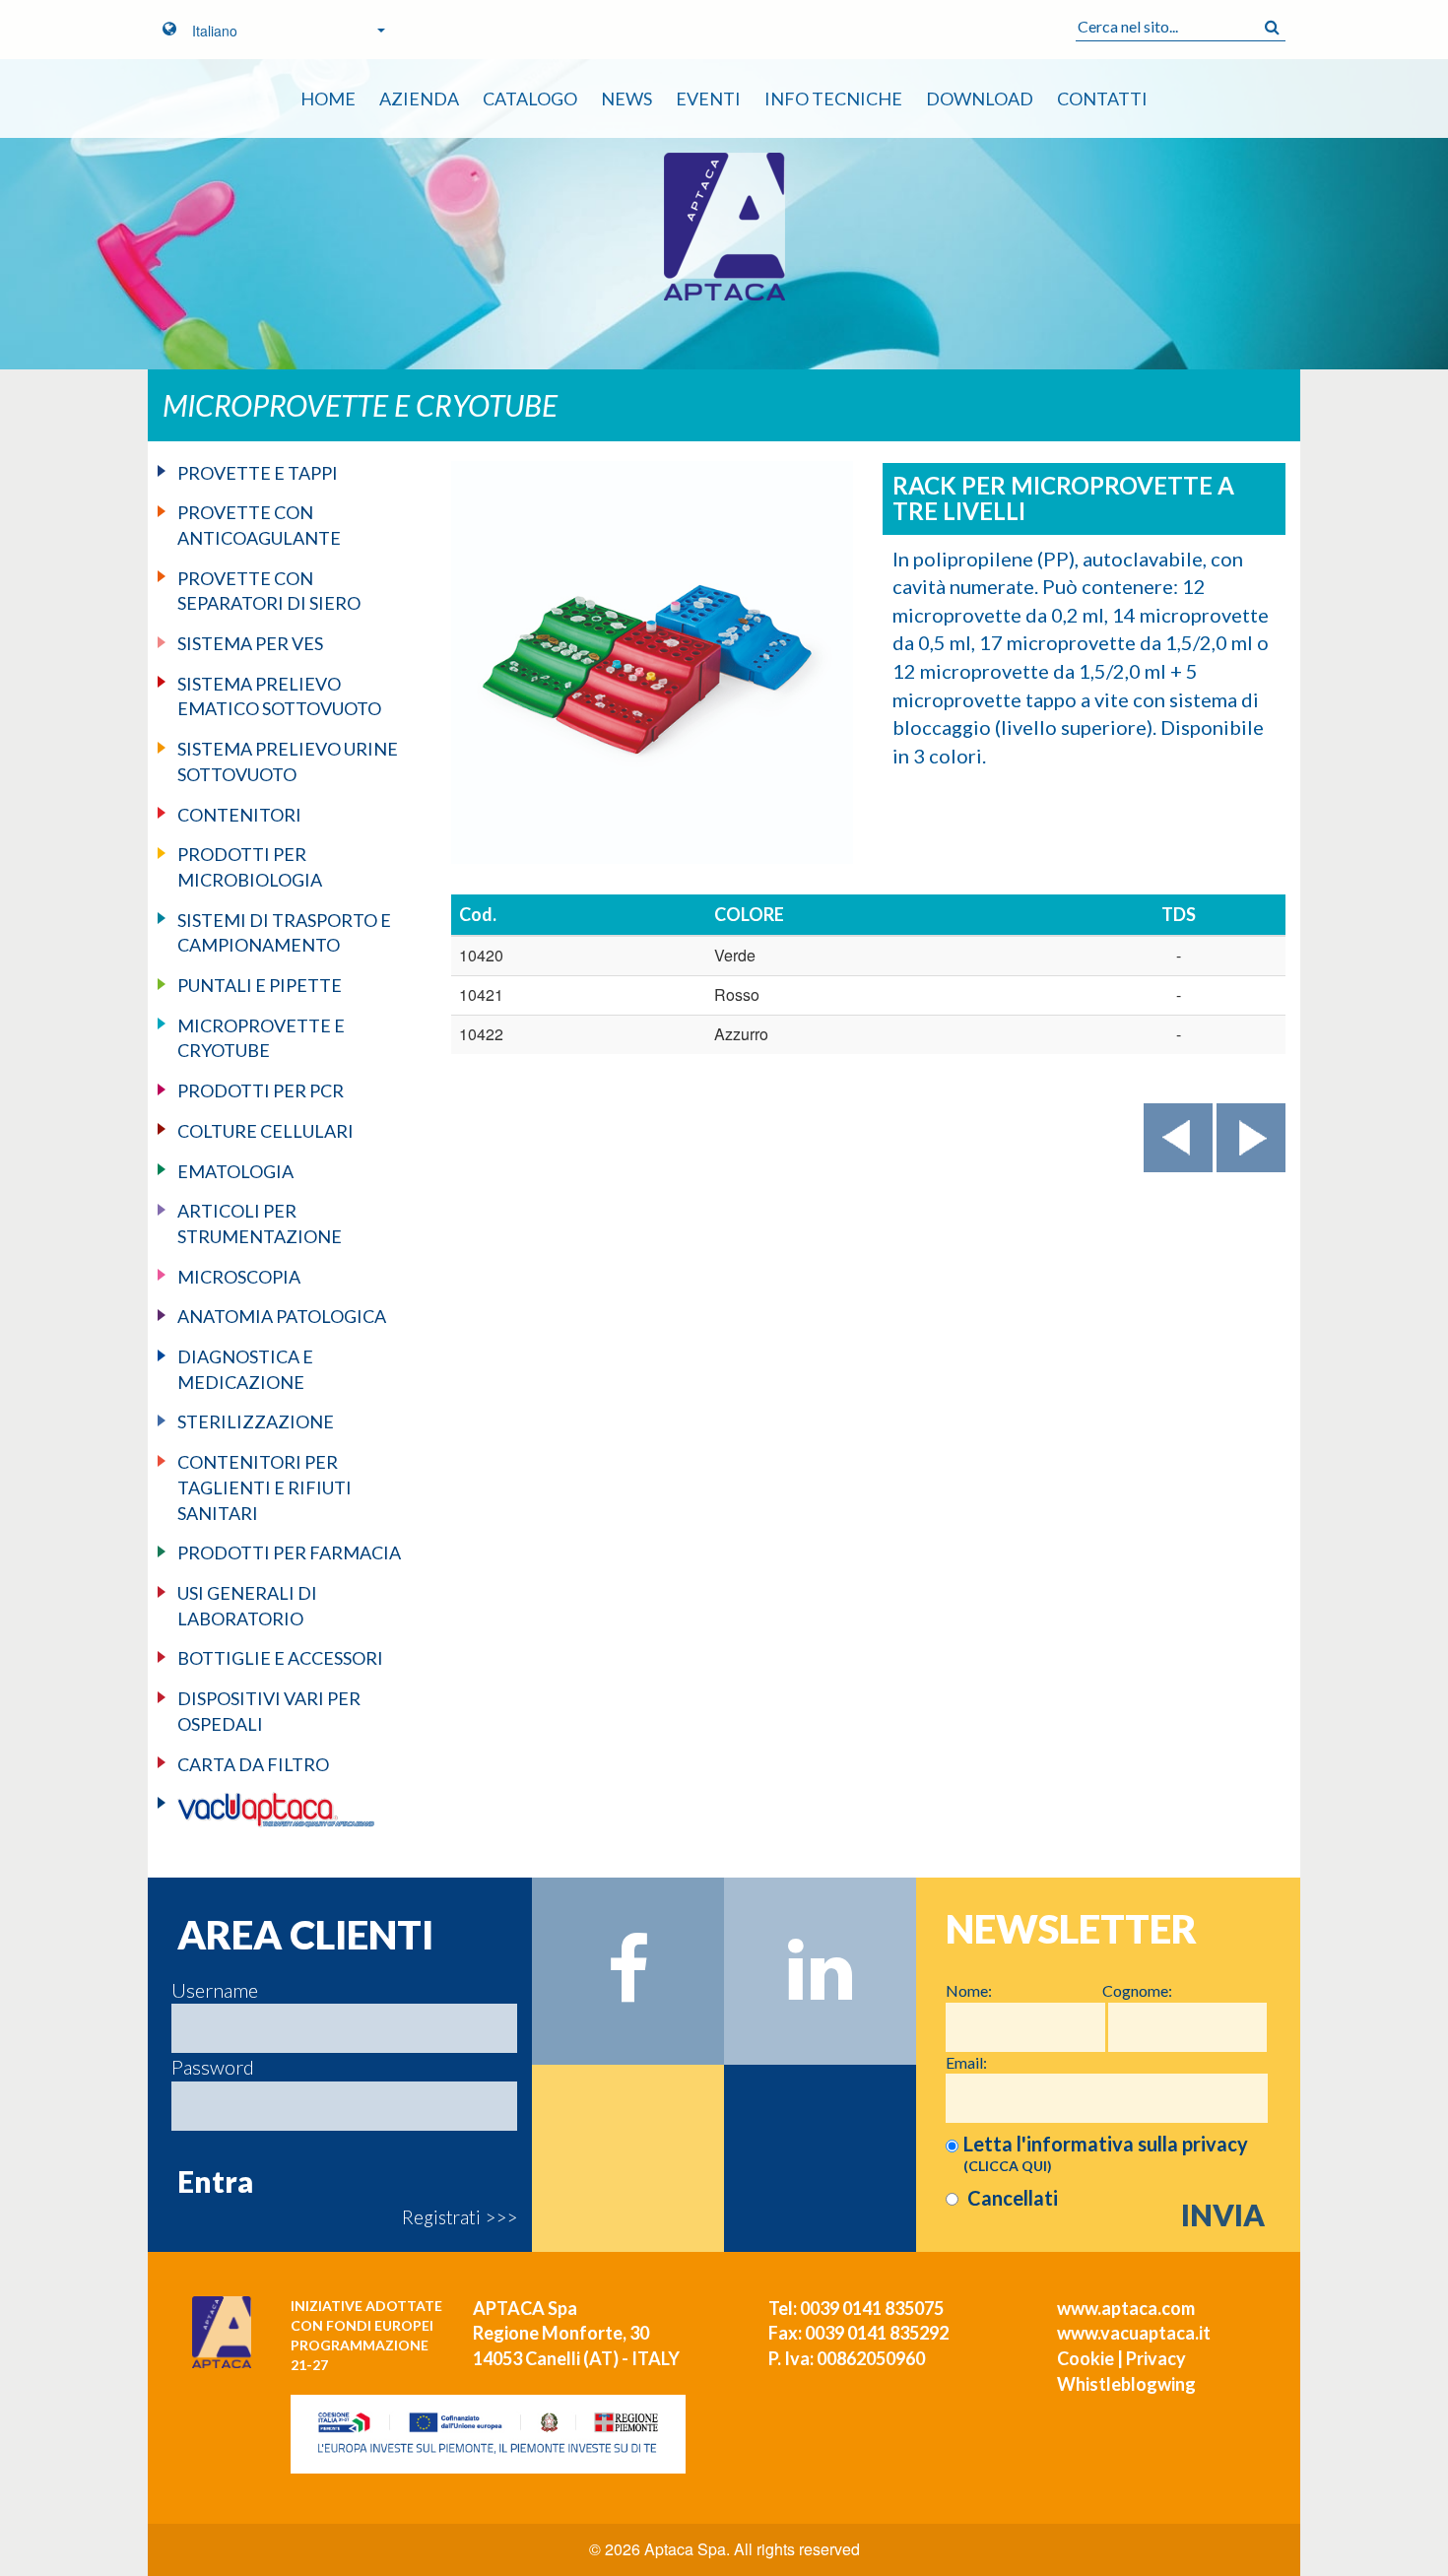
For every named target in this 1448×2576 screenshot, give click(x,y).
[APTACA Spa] (724, 227)
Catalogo (530, 99)
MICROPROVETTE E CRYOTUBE (261, 1038)
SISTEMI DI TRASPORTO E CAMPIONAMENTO (284, 933)
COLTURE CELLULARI (265, 1131)
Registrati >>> (460, 2217)
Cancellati (1011, 2198)
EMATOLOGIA (235, 1171)
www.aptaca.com (1126, 2308)
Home (328, 99)
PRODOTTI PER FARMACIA (289, 1552)
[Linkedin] (820, 1971)
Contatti (1102, 99)
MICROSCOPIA (239, 1277)
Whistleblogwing (1126, 2384)
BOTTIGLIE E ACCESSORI (280, 1658)
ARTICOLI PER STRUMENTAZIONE (260, 1223)
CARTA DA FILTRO (253, 1764)
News (626, 99)
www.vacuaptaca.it (1134, 2333)
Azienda (419, 99)
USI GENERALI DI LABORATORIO (247, 1606)
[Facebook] (628, 1971)
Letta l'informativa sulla (1106, 2153)
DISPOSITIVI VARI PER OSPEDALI (269, 1711)
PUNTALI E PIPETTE (260, 985)
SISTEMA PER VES (250, 643)
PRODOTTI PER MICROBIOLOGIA (250, 867)
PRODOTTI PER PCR (261, 1090)
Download (980, 99)
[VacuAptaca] (292, 1810)
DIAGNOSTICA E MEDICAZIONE (245, 1369)
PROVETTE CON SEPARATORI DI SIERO (269, 591)
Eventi (708, 99)
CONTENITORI (239, 815)
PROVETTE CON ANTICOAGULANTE (259, 525)
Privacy (1156, 2358)
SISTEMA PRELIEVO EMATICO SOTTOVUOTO (279, 696)
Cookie (1086, 2358)
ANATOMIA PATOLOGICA (282, 1316)
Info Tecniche (833, 99)
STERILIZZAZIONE (256, 1421)
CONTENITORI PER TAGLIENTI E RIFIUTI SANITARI (264, 1487)
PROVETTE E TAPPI (258, 473)
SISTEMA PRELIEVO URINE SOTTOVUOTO (288, 761)
